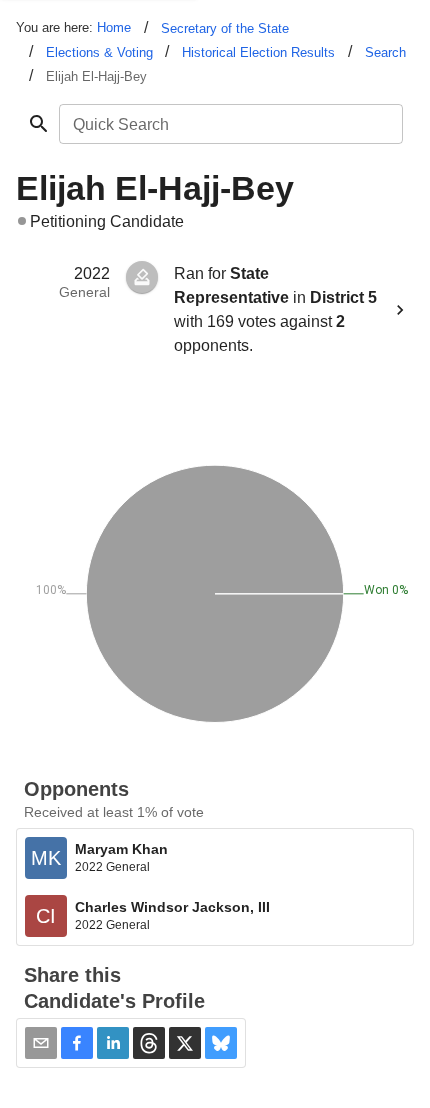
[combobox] (229, 124)
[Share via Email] (41, 1043)
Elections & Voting (99, 52)
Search (385, 52)
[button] (77, 1043)
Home (114, 27)
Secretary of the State (225, 28)
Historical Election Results (258, 52)
